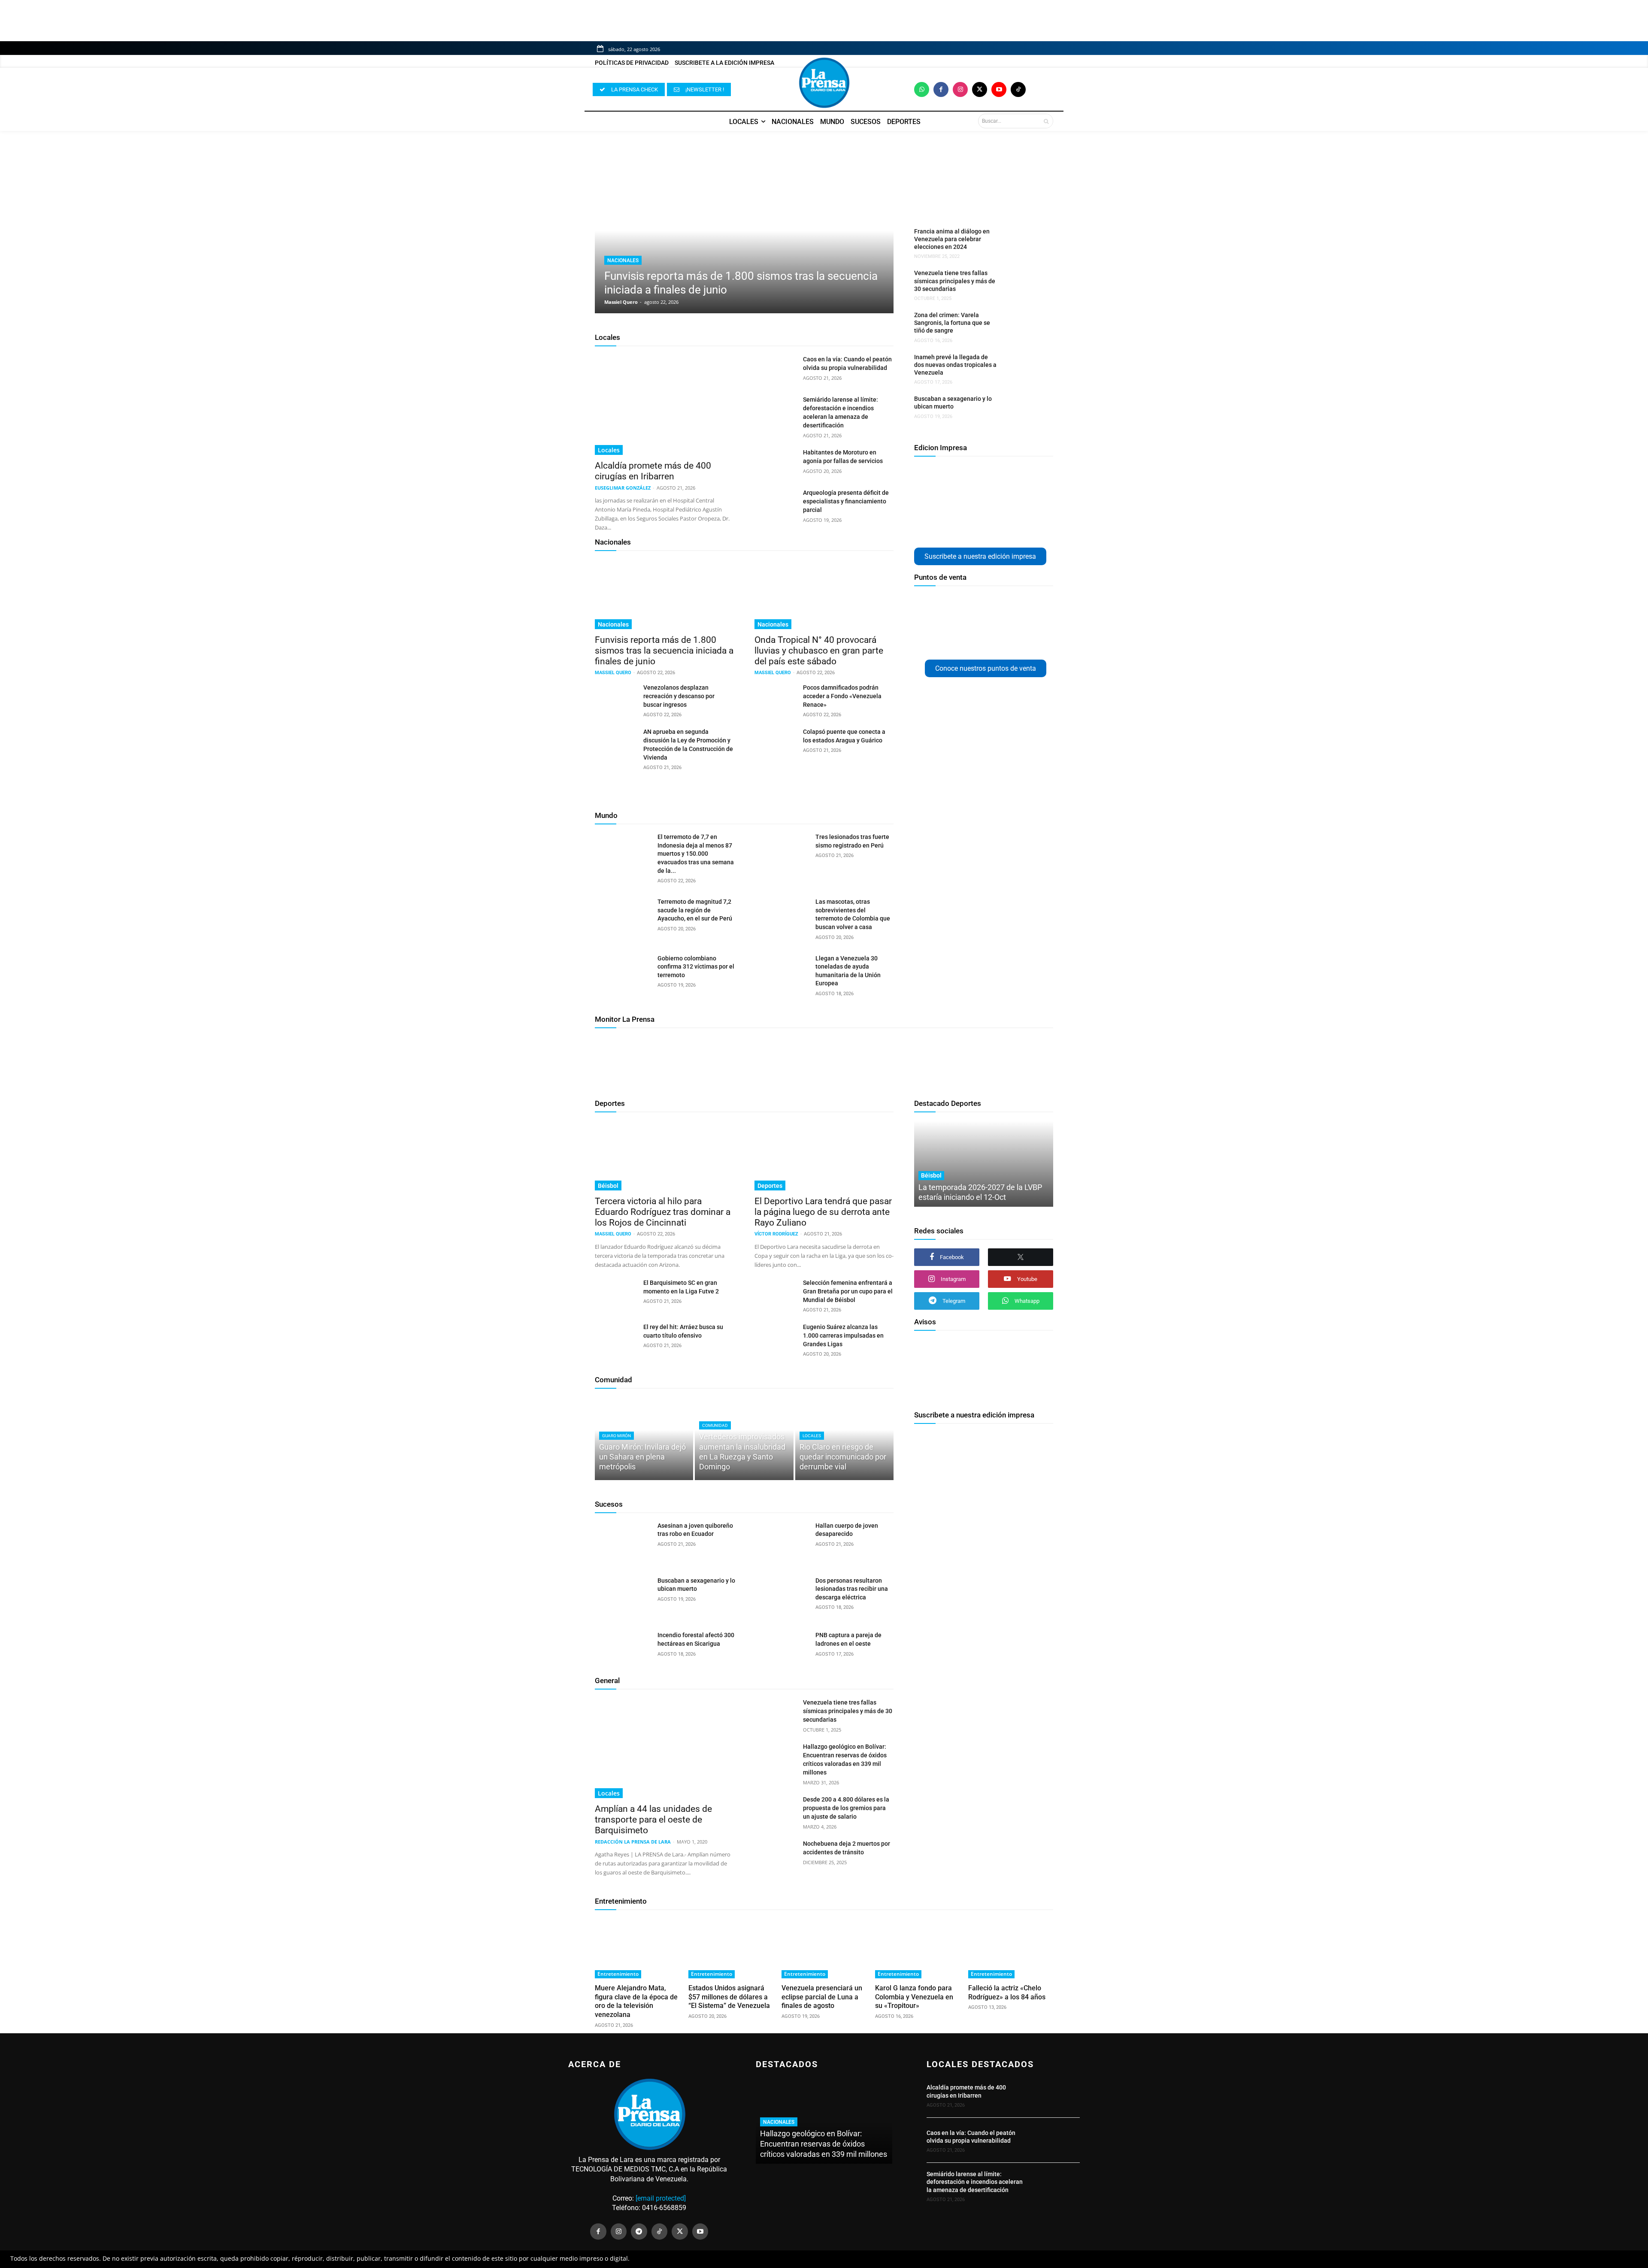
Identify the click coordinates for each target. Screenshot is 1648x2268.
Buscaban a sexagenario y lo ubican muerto (953, 403)
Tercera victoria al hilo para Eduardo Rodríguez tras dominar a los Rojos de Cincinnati (663, 1212)
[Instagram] (960, 89)
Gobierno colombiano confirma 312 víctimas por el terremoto (696, 967)
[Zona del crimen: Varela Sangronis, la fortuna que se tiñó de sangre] (1023, 326)
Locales (607, 337)
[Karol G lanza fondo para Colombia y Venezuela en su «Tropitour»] (918, 1948)
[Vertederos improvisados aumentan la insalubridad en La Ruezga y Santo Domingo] (744, 1438)
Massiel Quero (621, 302)
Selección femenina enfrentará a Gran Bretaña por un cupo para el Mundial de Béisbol (848, 1291)
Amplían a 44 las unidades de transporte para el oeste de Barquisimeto (653, 1820)
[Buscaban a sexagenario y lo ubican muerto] (1023, 409)
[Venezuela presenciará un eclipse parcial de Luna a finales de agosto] (824, 1948)
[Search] (1046, 121)
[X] (1021, 1257)
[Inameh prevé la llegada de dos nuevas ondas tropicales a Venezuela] (1023, 368)
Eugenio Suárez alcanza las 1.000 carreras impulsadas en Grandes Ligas (843, 1335)
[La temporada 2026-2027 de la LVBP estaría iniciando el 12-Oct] (984, 1164)
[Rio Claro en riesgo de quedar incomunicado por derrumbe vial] (844, 1438)
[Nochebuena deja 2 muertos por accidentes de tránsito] (775, 1854)
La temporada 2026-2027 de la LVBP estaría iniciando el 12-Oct (980, 1192)
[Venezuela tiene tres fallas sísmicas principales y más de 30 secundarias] (1023, 283)
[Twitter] (980, 89)
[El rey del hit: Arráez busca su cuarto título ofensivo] (616, 1337)
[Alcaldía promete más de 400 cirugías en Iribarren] (664, 405)
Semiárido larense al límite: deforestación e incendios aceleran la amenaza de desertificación (975, 2182)
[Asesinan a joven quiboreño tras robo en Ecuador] (623, 1541)
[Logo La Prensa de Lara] (824, 83)
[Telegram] (639, 2232)
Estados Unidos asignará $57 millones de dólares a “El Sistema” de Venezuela (729, 1997)
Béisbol (608, 1186)
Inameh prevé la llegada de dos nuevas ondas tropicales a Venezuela (955, 365)
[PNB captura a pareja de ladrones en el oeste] (781, 1651)
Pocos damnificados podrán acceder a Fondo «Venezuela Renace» (842, 696)
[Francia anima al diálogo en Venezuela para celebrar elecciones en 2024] (1023, 242)
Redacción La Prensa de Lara (633, 1842)
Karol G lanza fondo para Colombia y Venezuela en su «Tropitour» (914, 1997)
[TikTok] (660, 2232)
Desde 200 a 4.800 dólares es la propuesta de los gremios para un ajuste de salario (846, 1808)
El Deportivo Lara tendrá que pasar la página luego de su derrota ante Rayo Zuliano (823, 1212)
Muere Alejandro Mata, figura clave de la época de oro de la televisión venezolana (636, 2001)
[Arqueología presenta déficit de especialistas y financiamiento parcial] (775, 503)
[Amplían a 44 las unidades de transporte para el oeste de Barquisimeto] (664, 1748)
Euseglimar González (623, 488)
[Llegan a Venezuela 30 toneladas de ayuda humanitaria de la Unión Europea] (781, 974)
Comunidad (613, 1380)
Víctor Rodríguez (776, 1234)
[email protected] (661, 2198)
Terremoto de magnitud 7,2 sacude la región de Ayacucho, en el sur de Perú (695, 910)
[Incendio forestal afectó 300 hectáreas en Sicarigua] (623, 1651)
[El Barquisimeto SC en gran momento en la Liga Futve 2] (616, 1293)
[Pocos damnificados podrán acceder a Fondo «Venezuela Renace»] (775, 698)
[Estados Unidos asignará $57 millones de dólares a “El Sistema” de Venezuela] (731, 1948)
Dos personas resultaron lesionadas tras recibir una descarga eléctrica (852, 1589)
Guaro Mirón (616, 1436)
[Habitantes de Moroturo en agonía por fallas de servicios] (775, 463)
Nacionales (623, 260)
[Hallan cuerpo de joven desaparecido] (781, 1541)
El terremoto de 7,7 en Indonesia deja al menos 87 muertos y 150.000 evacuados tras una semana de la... (696, 854)
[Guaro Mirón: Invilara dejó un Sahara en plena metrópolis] (644, 1438)
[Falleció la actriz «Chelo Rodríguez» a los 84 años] (1011, 1948)
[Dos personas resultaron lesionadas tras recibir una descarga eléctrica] (781, 1596)
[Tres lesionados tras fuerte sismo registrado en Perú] (781, 853)
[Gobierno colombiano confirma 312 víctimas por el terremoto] (623, 974)
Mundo (606, 815)
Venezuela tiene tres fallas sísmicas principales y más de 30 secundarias (955, 281)
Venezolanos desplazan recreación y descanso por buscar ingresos (679, 696)
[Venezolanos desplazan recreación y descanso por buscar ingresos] (616, 698)
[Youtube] (999, 89)
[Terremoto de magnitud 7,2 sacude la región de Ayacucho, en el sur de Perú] (623, 917)
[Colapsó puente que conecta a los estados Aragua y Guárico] (775, 742)
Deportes (610, 1103)
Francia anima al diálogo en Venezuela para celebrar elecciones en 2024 (952, 239)
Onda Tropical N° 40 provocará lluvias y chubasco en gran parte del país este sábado (819, 651)
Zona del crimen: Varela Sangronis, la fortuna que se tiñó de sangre (952, 323)
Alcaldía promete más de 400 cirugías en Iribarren (653, 471)
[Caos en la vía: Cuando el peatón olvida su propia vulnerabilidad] (775, 369)
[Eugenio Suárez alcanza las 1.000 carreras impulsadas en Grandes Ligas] (775, 1337)
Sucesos (609, 1504)
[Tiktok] (1018, 89)
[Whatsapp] (922, 89)
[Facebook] (941, 89)
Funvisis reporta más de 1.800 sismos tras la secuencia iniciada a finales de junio (664, 651)
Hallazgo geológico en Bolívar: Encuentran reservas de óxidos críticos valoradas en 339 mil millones (824, 2144)
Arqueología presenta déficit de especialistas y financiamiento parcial (846, 501)
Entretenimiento (621, 1901)
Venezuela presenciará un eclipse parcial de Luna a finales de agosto (822, 1997)
